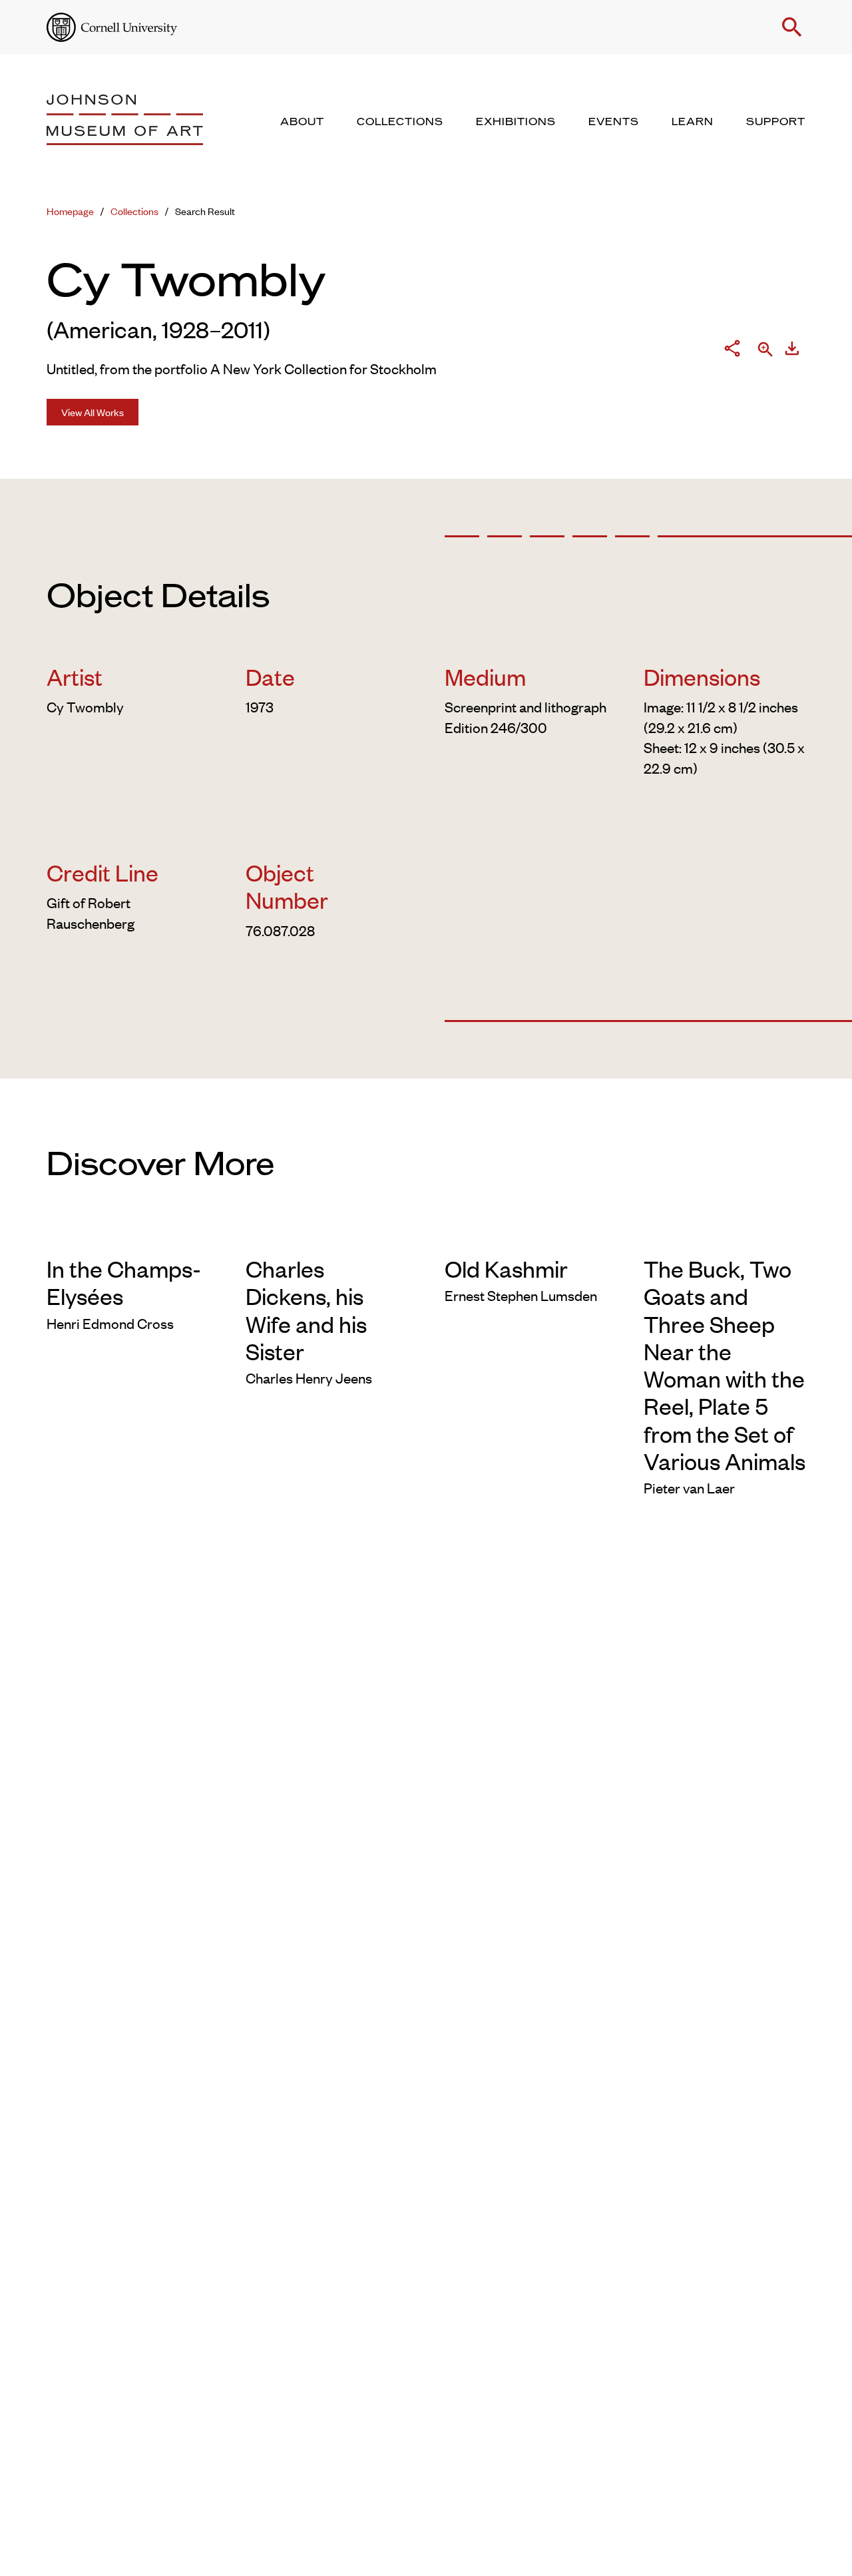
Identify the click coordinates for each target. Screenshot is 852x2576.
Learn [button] (693, 122)
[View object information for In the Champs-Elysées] (127, 1234)
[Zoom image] (765, 350)
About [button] (302, 122)
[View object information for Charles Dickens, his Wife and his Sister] (326, 1234)
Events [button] (614, 122)
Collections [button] (400, 122)
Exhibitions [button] (516, 122)
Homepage (70, 211)
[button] (792, 27)
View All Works (93, 412)
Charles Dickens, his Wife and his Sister (306, 1309)
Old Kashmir (506, 1268)
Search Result (205, 211)
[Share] (732, 351)
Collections (134, 211)
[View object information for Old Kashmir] (526, 1234)
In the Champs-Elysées (124, 1282)
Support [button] (776, 122)
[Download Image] (792, 351)
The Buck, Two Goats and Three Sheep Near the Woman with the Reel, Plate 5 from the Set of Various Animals (725, 1364)
